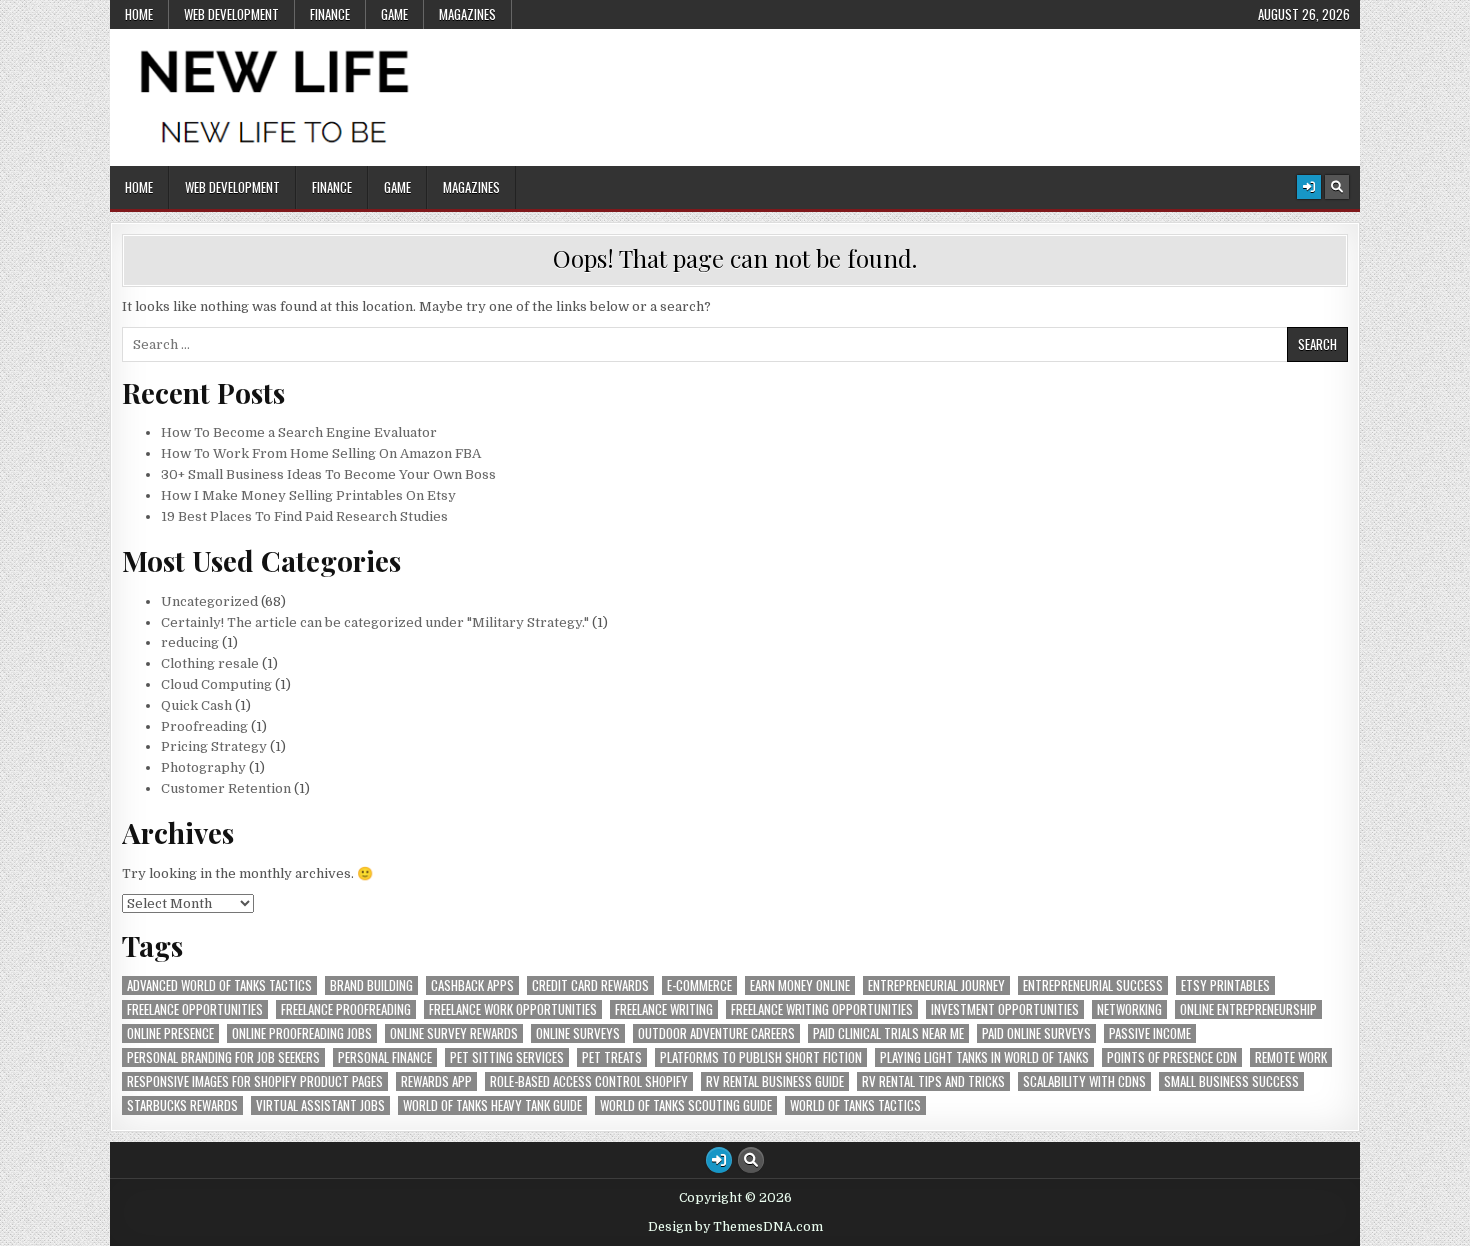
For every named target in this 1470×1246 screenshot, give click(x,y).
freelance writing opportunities (822, 1009)
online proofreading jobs (302, 1033)
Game (394, 14)
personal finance (385, 1057)
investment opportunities (1005, 1009)
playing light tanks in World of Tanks (984, 1057)
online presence (170, 1033)
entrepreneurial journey (936, 985)
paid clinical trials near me (888, 1033)
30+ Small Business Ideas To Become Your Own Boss (328, 474)
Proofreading (204, 726)
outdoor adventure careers (716, 1033)
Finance (330, 14)
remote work (1291, 1057)
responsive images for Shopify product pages (255, 1081)
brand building (371, 985)
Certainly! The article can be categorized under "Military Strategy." (375, 622)
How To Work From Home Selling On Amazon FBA (321, 453)
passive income (1150, 1033)
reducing (190, 642)
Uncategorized (209, 601)
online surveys (578, 1033)
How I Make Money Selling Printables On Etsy (308, 495)
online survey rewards (454, 1033)
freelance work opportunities (513, 1009)
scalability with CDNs (1084, 1081)
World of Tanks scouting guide (686, 1105)
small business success (1231, 1081)
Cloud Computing (216, 684)
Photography (203, 767)
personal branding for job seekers (223, 1057)
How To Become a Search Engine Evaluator (299, 432)
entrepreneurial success (1093, 985)
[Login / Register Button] (1309, 187)
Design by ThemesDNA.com (735, 1227)
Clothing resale (210, 663)
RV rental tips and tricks (933, 1081)
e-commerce (699, 985)
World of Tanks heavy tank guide (492, 1105)
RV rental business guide (775, 1081)
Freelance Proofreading (346, 1009)
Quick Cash (196, 705)
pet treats (612, 1057)
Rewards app (436, 1081)
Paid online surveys (1036, 1033)
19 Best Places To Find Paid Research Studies (304, 516)
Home (139, 14)
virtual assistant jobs (320, 1105)
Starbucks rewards (182, 1105)
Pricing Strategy (214, 746)
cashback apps (472, 985)
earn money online (800, 985)
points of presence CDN (1172, 1057)
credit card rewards (590, 985)
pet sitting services (507, 1057)
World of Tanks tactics (855, 1105)
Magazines (467, 14)
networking (1129, 1009)
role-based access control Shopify (589, 1081)
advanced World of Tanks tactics (219, 985)
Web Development (231, 14)
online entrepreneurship (1248, 1009)
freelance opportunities (195, 1009)
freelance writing (664, 1009)
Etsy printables (1225, 985)
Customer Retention (226, 788)
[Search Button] (1337, 187)
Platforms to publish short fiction (761, 1057)
